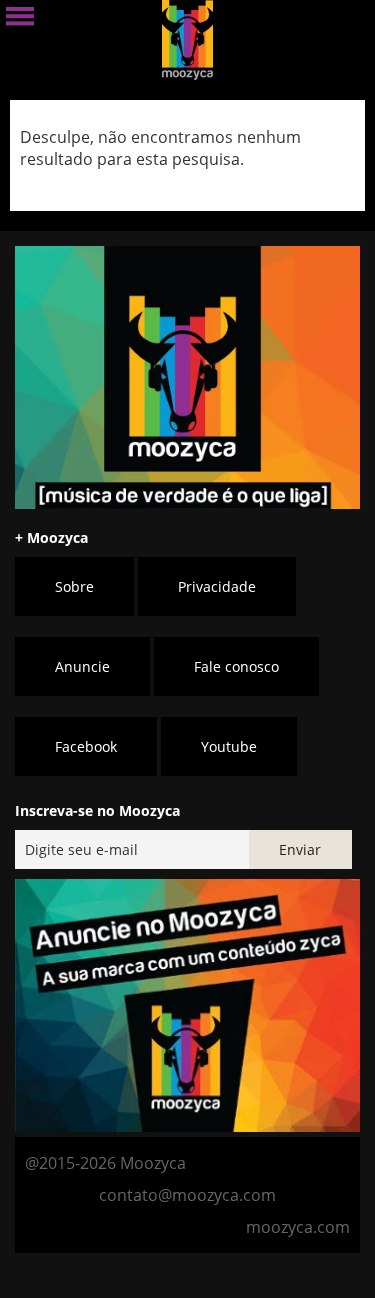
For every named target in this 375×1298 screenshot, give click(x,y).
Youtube (229, 746)
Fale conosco (236, 666)
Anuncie (82, 666)
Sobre (74, 586)
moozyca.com (298, 1227)
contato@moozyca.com (187, 1195)
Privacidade (217, 586)
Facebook (86, 746)
